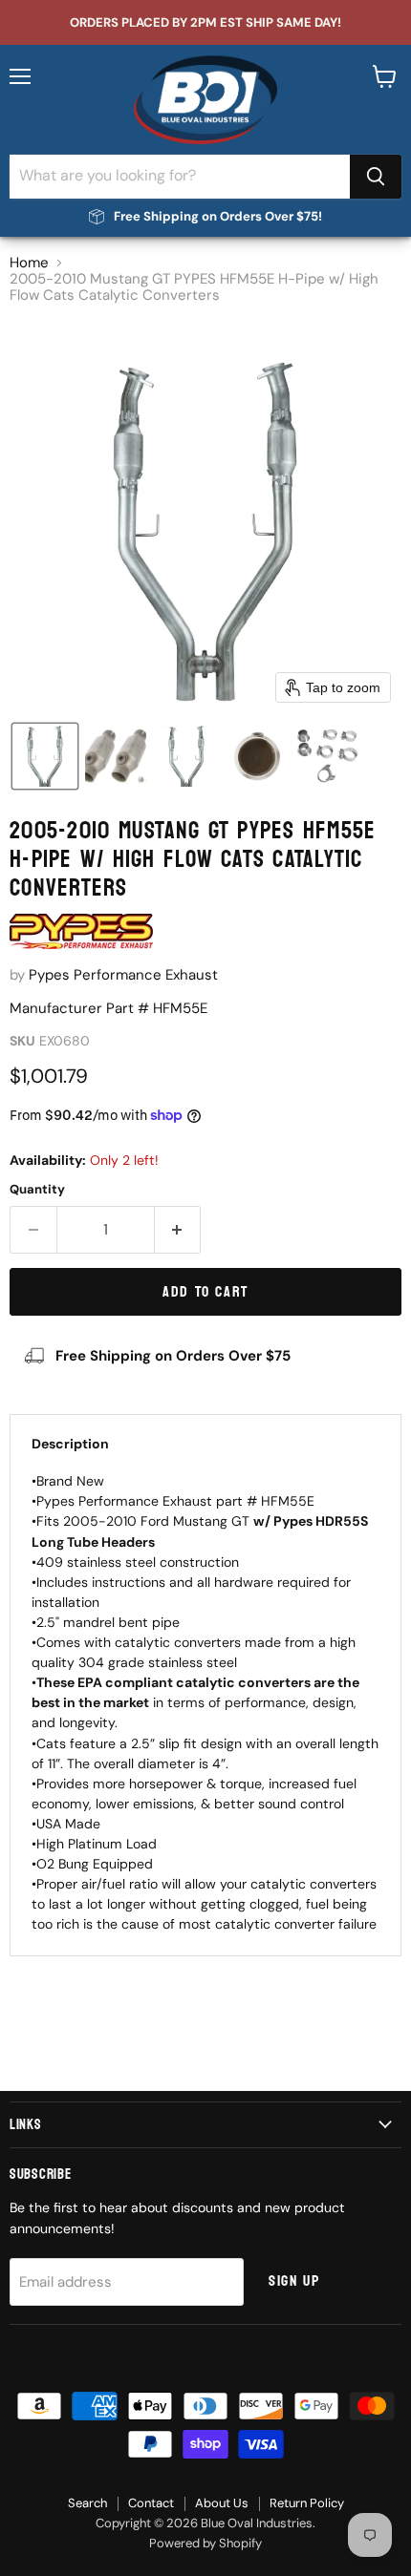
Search (87, 2503)
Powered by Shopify (205, 2543)
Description (70, 1444)
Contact (151, 2503)
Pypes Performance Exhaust (123, 975)
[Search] (376, 177)
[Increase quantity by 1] (178, 1230)
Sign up (294, 2281)
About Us (222, 2503)
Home (29, 263)
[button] (45, 756)
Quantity (37, 1189)
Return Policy (307, 2503)
